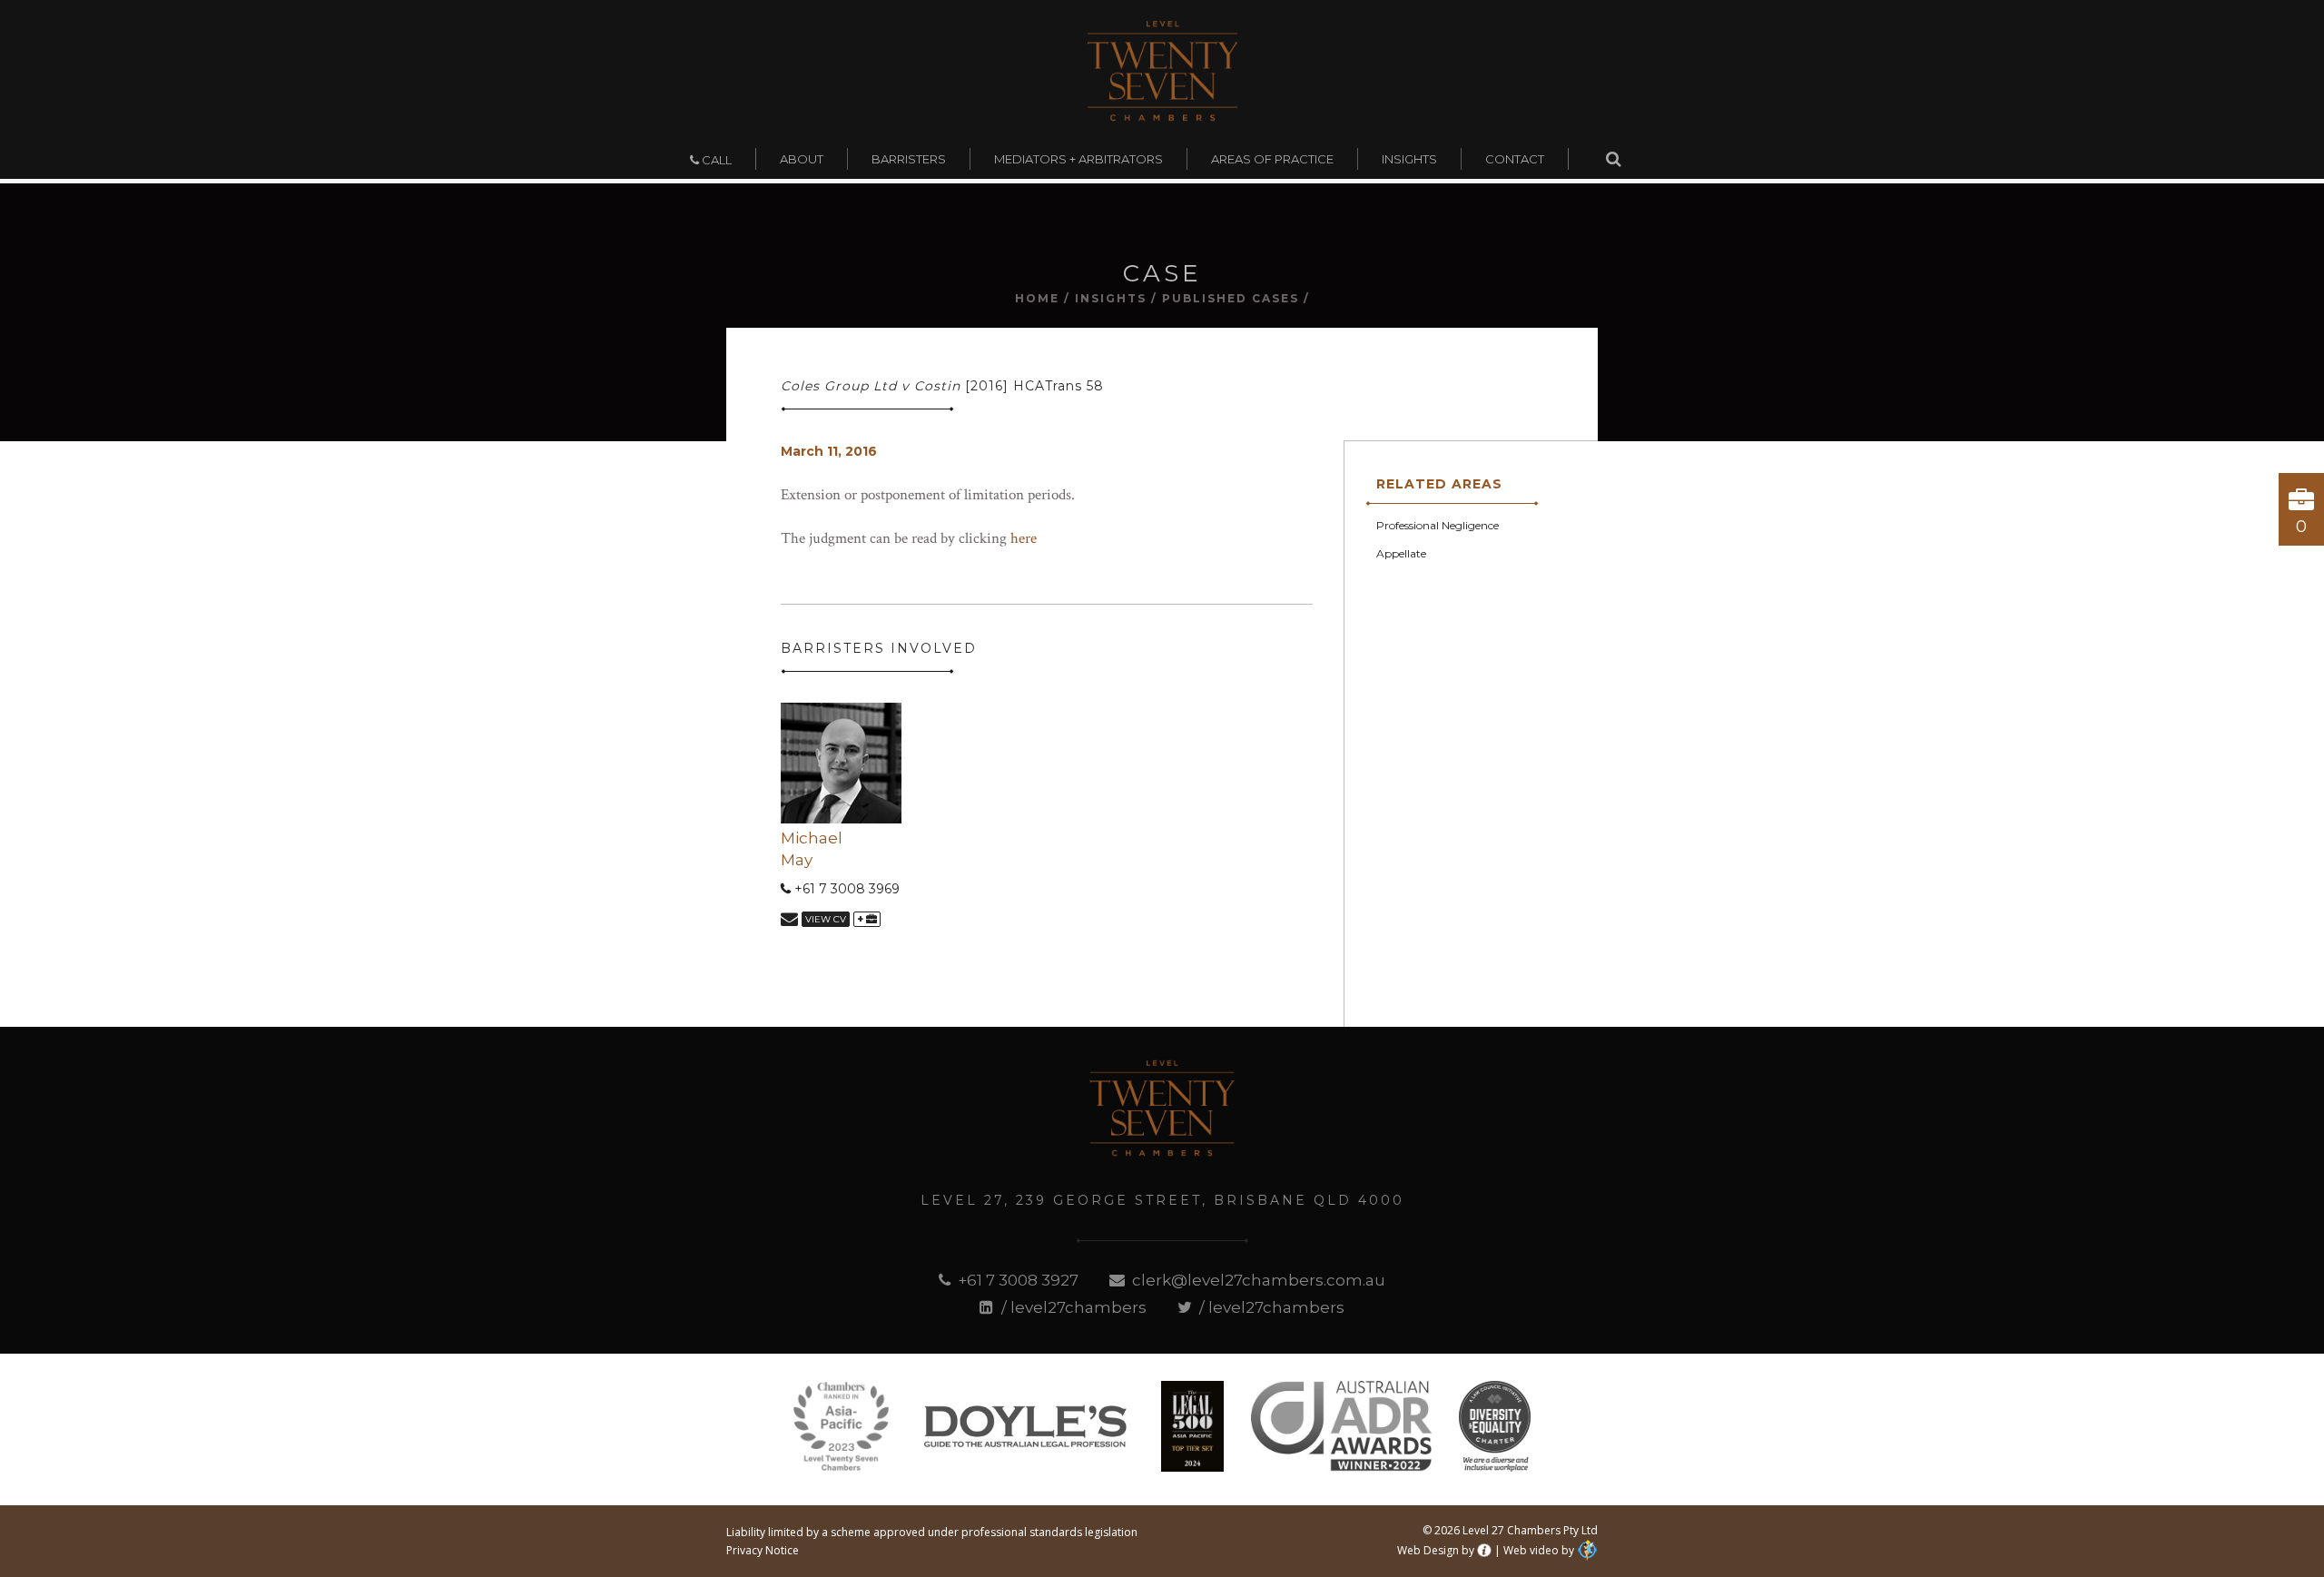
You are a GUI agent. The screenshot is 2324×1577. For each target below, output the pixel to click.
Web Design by (1436, 1550)
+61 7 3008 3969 (845, 889)
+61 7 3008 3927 (1016, 1280)
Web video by (1539, 1550)
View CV (826, 919)
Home (1037, 298)
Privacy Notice (763, 1550)
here (1024, 538)
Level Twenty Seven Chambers (1162, 71)
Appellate (1401, 553)
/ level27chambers (1072, 1307)
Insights (1111, 298)
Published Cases (1231, 298)
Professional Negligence (1438, 525)
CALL (715, 160)
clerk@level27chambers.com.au (1257, 1280)
